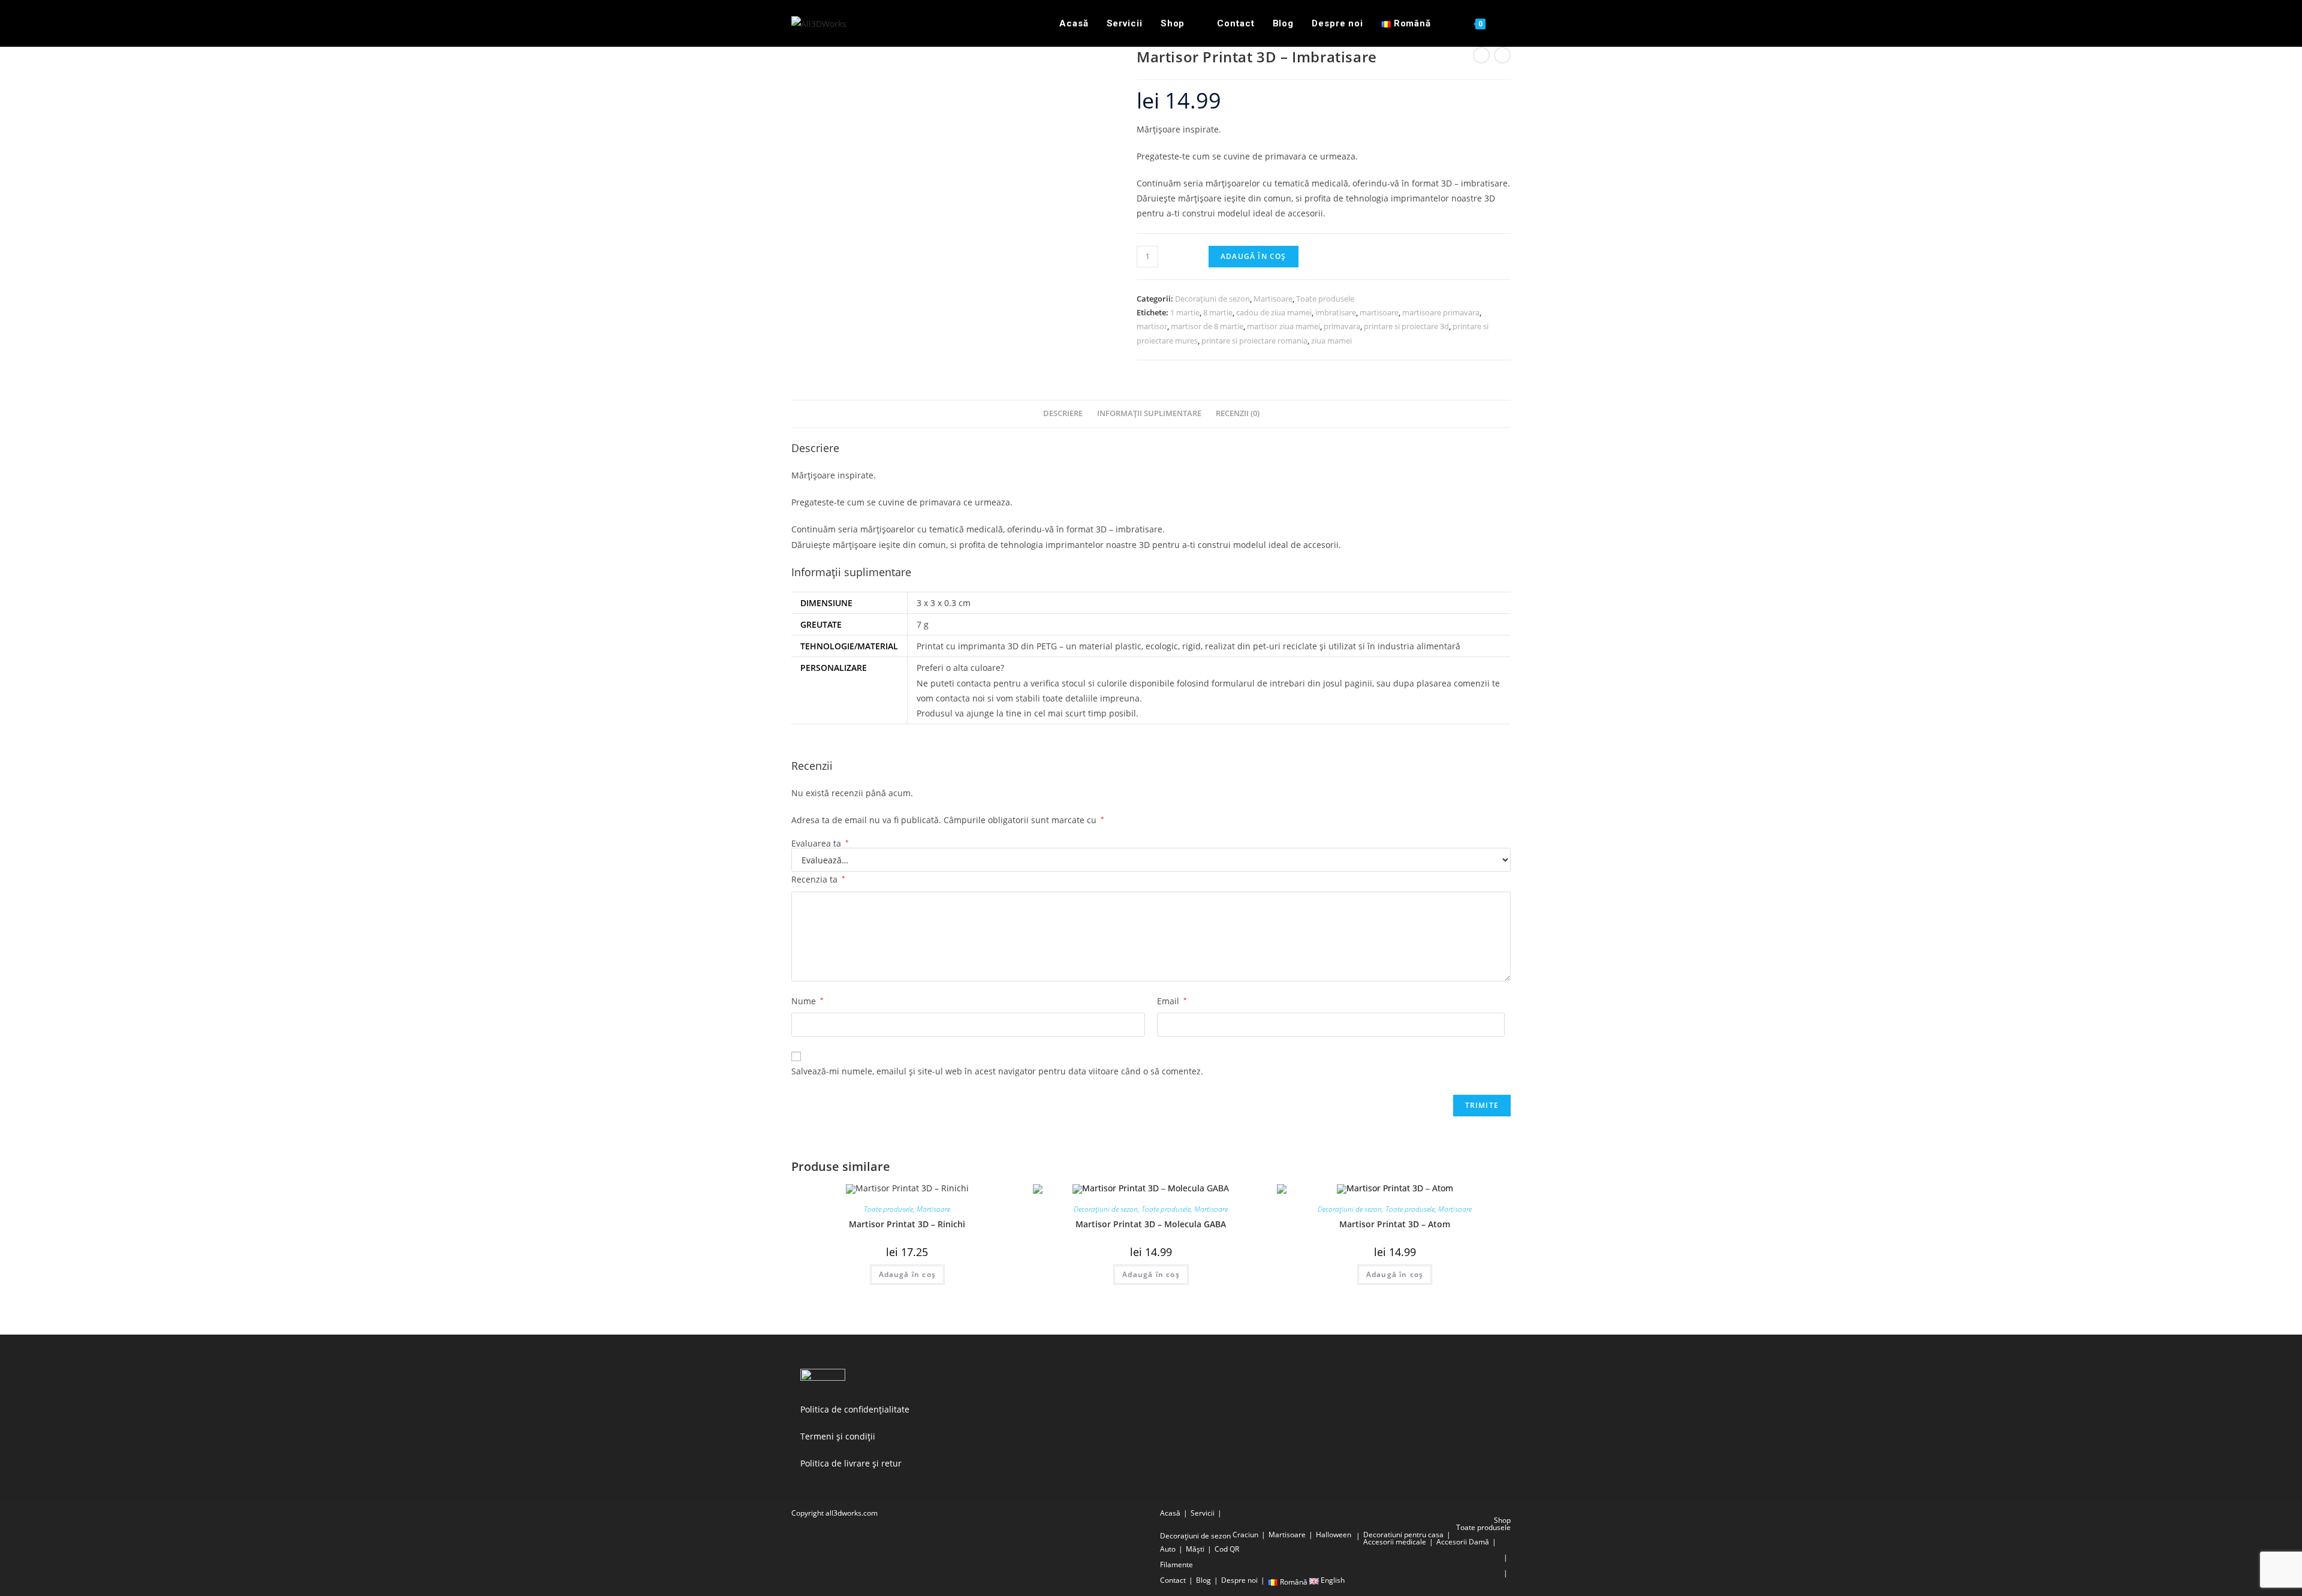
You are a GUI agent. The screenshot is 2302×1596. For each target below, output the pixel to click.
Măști (1195, 1549)
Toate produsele (1325, 299)
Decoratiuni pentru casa (1403, 1535)
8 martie (1218, 312)
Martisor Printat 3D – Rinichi (907, 1224)
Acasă (1170, 1513)
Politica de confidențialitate (855, 1409)
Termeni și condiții (838, 1436)
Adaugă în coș (1254, 256)
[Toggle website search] (1507, 23)
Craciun (1245, 1535)
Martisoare (1273, 299)
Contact (1173, 1580)
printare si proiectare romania (1254, 341)
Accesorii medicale (1395, 1542)
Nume (807, 1001)
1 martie (1185, 312)
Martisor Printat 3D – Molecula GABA (1151, 1224)
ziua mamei (1331, 341)
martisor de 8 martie (1207, 326)
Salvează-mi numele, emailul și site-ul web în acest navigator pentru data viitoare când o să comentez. (997, 1071)
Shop (1502, 1520)
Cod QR (1227, 1549)
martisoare (1379, 312)
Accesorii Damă (1463, 1542)
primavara (1342, 326)
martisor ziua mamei (1283, 326)
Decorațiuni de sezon (1212, 299)
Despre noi (1239, 1580)
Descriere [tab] (1063, 413)
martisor (1152, 326)
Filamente (1176, 1565)
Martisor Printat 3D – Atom (1395, 1224)
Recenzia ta (818, 879)
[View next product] (1502, 55)
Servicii (1203, 1513)
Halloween (1334, 1535)
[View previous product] (1481, 55)
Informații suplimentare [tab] (1149, 413)
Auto (1168, 1549)
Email (1172, 1001)
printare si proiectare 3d (1406, 326)
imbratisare (1336, 312)
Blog (1203, 1580)
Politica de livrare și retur (851, 1463)
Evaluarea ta (820, 844)
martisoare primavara (1441, 312)
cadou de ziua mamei (1274, 312)
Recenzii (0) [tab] (1238, 413)
